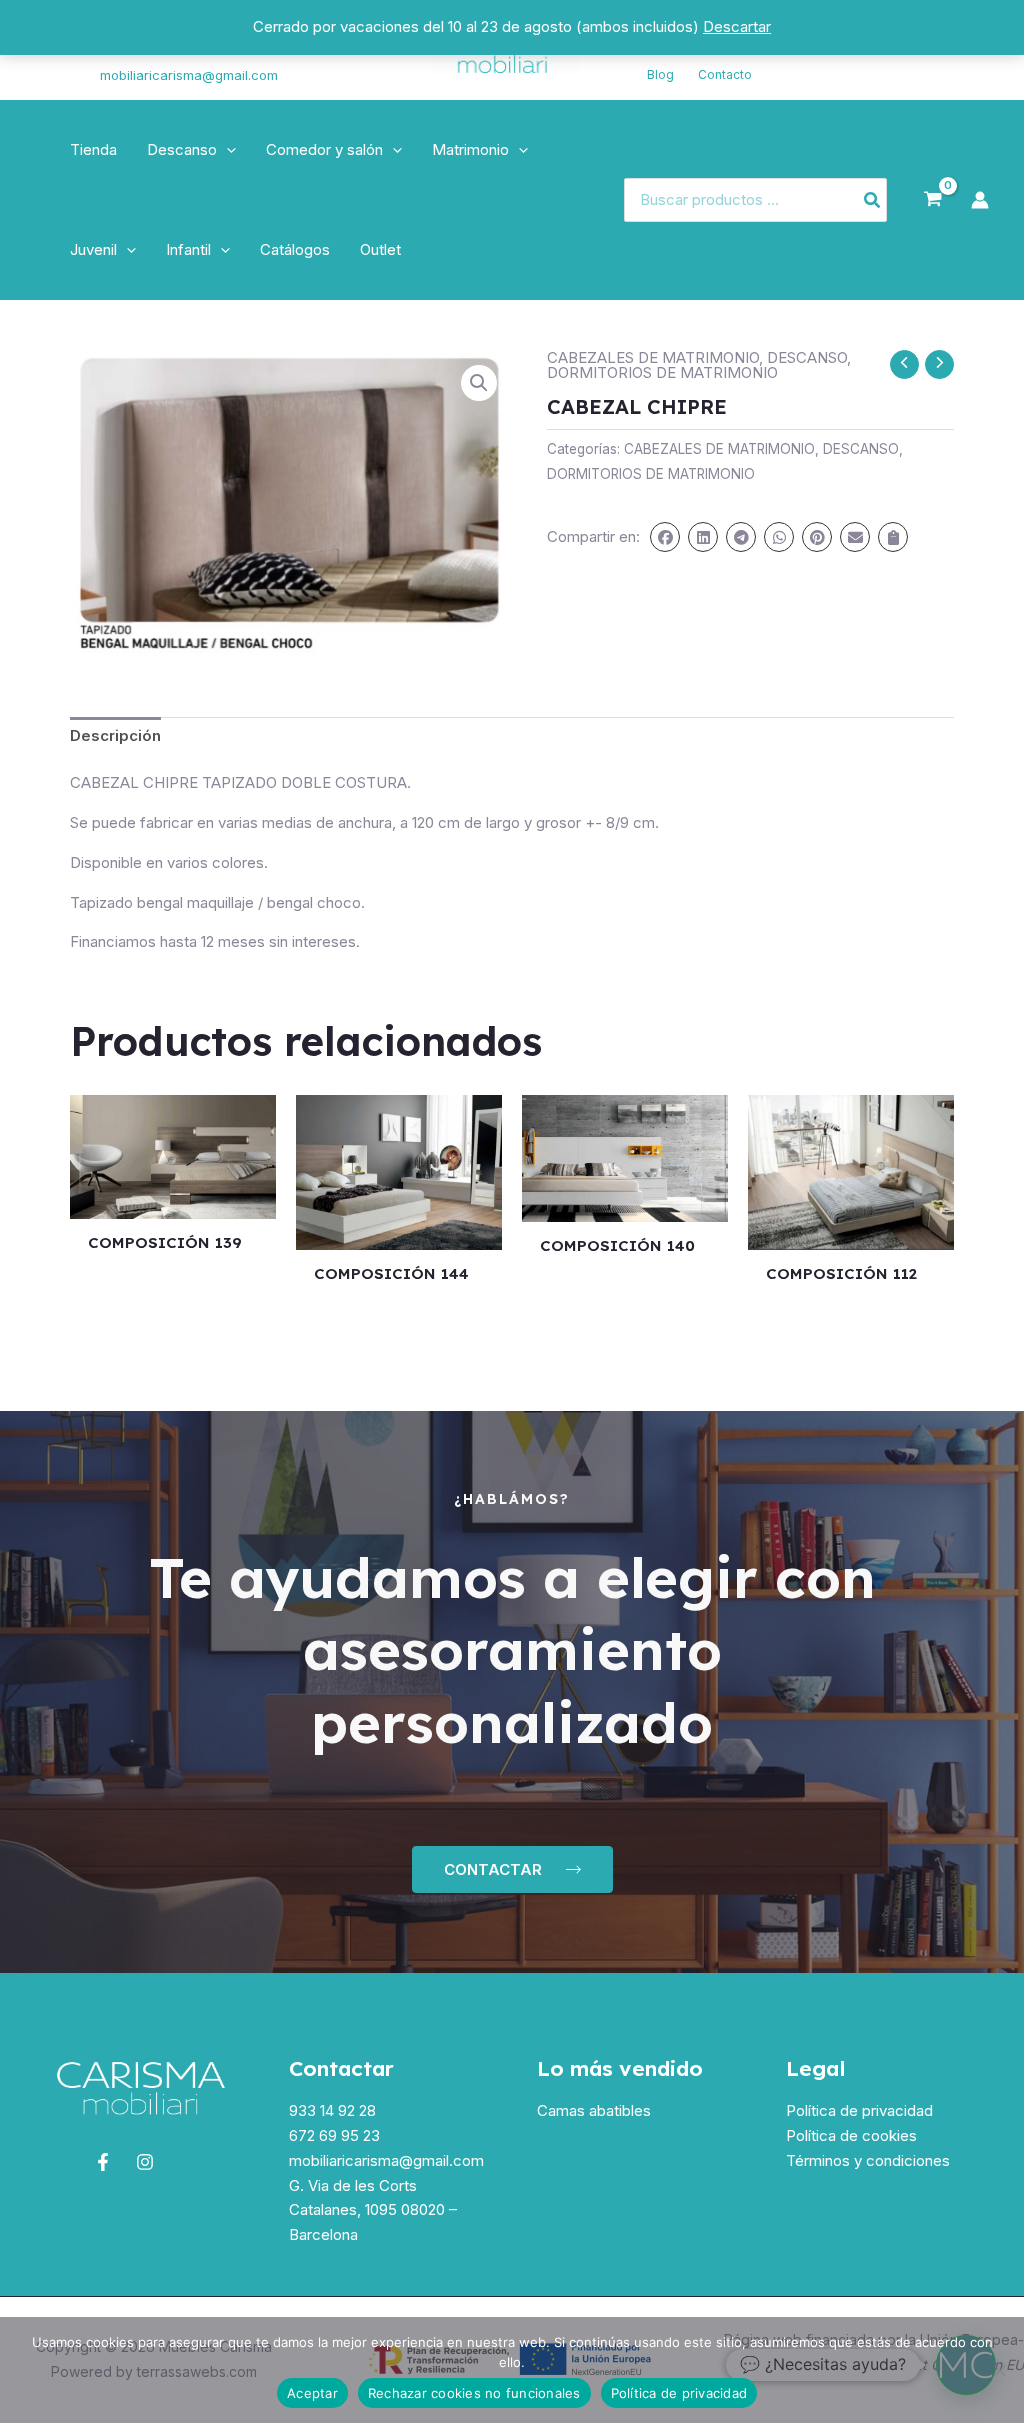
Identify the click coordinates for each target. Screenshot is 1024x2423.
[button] (226, 150)
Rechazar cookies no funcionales (474, 2393)
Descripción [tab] (115, 735)
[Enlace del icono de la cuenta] (980, 200)
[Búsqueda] (873, 200)
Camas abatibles (594, 2110)
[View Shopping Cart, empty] (933, 200)
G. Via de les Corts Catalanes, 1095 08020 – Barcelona (373, 2210)
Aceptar (312, 2393)
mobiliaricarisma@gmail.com (189, 75)
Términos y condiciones (868, 2160)
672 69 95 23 (334, 2135)
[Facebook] (103, 2162)
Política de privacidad (859, 2110)
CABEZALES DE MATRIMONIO (653, 357)
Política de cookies (851, 2135)
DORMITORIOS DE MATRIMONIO (662, 372)
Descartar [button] (737, 26)
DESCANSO (807, 357)
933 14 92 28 (332, 2110)
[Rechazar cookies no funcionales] (999, 2370)
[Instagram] (51, 63)
